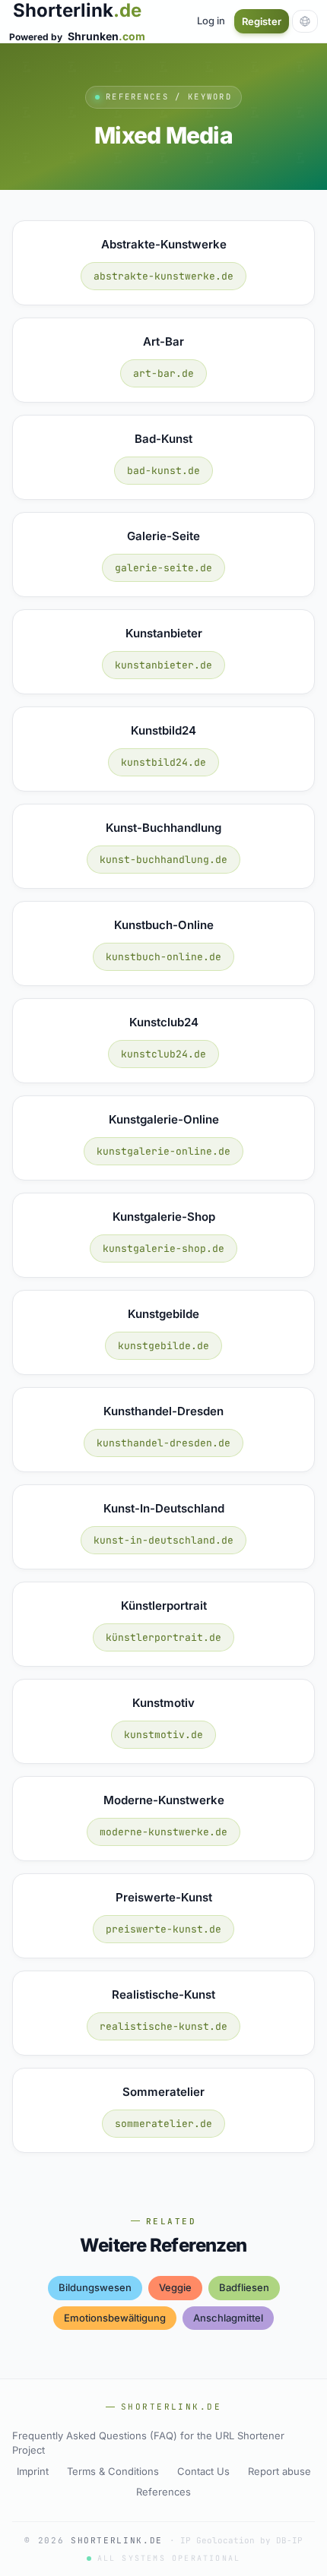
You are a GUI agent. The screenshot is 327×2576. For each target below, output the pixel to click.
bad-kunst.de (163, 471)
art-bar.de (163, 373)
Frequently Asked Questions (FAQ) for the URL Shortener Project (148, 2443)
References (163, 2492)
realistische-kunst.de (163, 2026)
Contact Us (203, 2471)
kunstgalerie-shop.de (163, 1248)
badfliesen (244, 2287)
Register (262, 21)
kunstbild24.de (163, 762)
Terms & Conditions (113, 2471)
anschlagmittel (228, 2318)
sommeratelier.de (163, 2124)
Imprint (33, 2471)
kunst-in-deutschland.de (163, 1540)
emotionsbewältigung (115, 2318)
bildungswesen (95, 2287)
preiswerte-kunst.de (163, 1929)
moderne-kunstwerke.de (163, 1832)
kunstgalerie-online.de (163, 1151)
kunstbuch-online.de (163, 957)
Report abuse (279, 2471)
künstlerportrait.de (163, 1637)
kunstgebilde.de (163, 1346)
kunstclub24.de (163, 1054)
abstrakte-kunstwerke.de (163, 276)
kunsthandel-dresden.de (163, 1443)
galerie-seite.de (163, 568)
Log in (211, 21)
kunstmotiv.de (163, 1735)
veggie (175, 2287)
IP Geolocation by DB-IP (241, 2540)
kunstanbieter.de (163, 665)
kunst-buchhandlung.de (163, 860)
